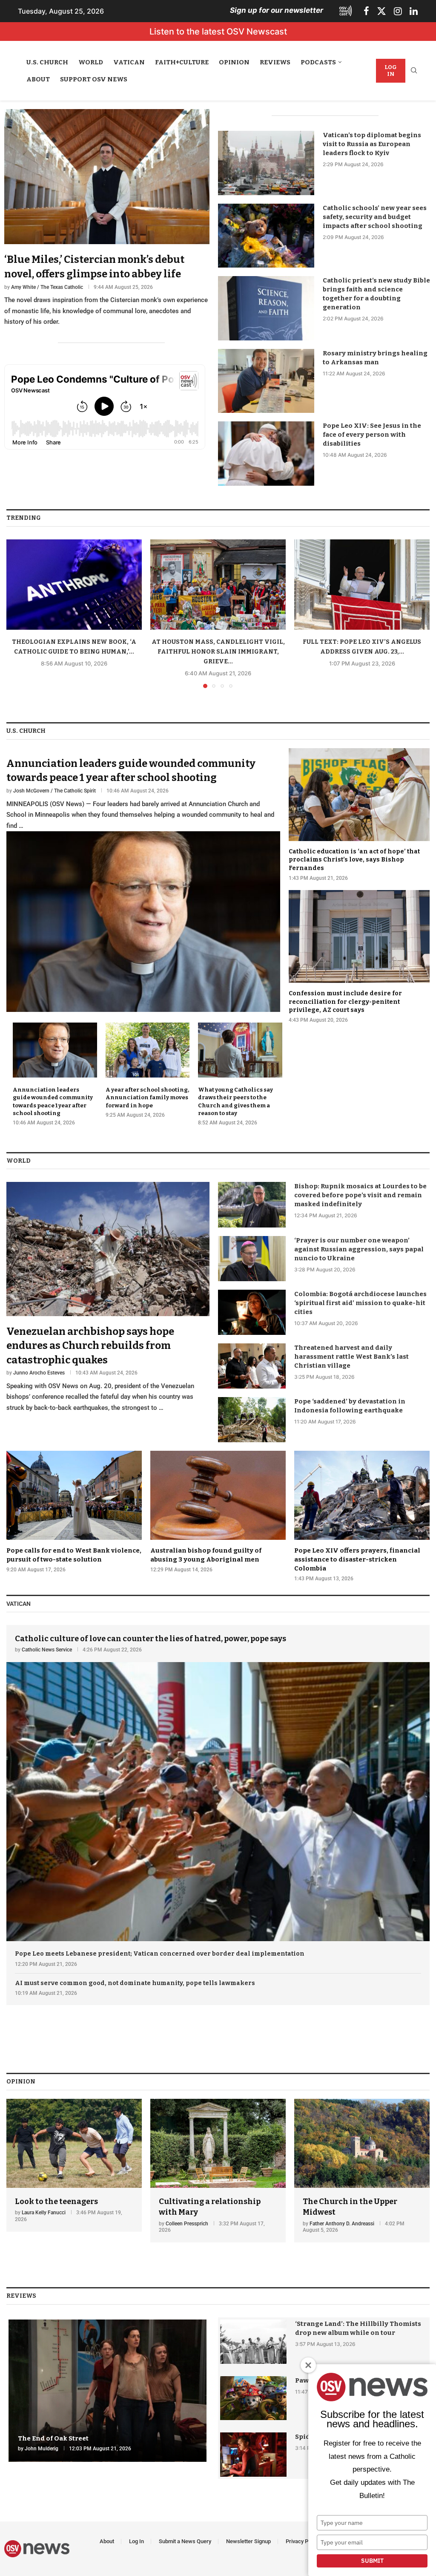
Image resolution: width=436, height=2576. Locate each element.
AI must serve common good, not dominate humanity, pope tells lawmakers (135, 1983)
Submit (372, 2561)
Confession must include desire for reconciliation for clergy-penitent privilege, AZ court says (345, 1002)
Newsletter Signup (248, 2541)
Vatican (129, 62)
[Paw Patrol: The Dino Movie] (253, 2398)
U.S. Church (47, 62)
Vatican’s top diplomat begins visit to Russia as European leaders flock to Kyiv (372, 144)
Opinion (234, 62)
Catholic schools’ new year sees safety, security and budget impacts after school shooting (375, 217)
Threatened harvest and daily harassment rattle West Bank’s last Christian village (351, 1357)
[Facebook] (366, 11)
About (38, 79)
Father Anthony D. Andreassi (342, 2224)
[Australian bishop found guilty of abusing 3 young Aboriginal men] (218, 1512)
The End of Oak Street (53, 2438)
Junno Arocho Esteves (39, 1373)
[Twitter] (381, 11)
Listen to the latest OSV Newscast (218, 32)
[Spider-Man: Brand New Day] (253, 2455)
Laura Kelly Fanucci (44, 2213)
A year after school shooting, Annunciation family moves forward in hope (147, 1097)
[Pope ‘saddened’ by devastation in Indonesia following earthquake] (252, 1420)
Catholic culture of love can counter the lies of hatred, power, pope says (151, 1639)
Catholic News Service (47, 1650)
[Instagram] (398, 11)
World (91, 62)
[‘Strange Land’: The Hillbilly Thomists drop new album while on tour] (253, 2342)
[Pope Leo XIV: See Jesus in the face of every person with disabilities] (266, 454)
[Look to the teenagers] (74, 2165)
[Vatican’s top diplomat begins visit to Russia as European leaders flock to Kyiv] (266, 163)
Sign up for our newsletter (277, 10)
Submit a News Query (185, 2541)
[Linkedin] (414, 11)
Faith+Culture (182, 62)
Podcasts (318, 62)
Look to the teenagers (56, 2201)
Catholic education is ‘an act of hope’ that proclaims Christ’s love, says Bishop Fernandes (354, 860)
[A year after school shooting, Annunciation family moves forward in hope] (148, 1071)
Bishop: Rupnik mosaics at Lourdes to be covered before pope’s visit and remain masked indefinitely (360, 1195)
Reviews (275, 62)
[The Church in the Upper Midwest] (362, 2171)
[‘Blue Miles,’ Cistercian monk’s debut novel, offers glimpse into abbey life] (107, 218)
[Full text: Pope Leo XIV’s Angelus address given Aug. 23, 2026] (362, 585)
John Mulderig (42, 2449)
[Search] (414, 71)
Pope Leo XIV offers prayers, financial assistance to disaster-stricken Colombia (357, 1559)
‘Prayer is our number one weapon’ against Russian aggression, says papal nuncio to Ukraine (359, 1249)
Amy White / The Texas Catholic (47, 287)
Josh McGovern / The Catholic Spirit (54, 791)
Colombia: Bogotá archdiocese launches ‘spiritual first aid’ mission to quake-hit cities (360, 1303)
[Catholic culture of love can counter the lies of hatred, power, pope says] (218, 1783)
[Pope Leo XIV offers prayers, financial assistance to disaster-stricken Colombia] (362, 1517)
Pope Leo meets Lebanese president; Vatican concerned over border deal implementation (160, 1954)
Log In (391, 71)
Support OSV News (94, 79)
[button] (18, 613)
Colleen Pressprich (187, 2224)
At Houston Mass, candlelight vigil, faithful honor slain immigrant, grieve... (218, 652)
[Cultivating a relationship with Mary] (218, 2171)
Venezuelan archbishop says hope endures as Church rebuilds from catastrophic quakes (90, 1346)
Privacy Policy (303, 2541)
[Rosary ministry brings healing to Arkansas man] (266, 381)
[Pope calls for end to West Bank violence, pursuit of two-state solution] (74, 1512)
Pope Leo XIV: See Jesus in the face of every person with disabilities (372, 435)
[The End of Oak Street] (108, 2391)
